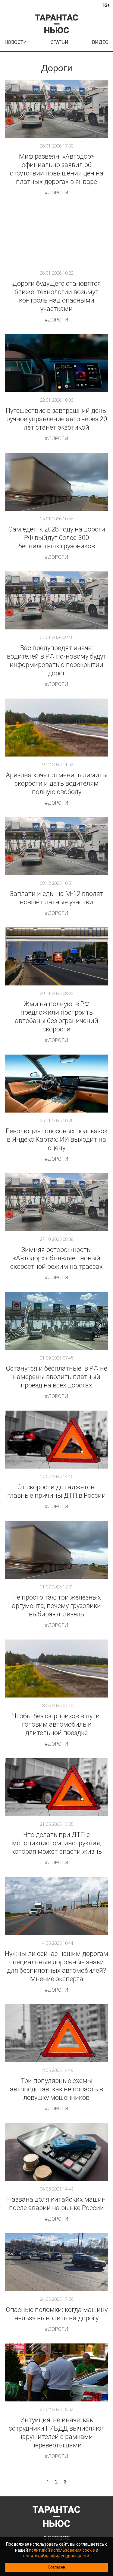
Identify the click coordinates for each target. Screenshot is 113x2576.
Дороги (58, 193)
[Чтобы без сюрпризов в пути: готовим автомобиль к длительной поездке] (56, 1669)
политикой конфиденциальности (56, 2556)
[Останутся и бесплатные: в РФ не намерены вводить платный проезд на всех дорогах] (56, 1321)
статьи (60, 42)
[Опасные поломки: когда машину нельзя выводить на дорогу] (56, 2262)
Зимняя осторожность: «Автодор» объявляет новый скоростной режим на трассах (56, 1258)
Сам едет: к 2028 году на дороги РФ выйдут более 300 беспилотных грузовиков (57, 538)
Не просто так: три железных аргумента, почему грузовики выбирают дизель (56, 1606)
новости (16, 42)
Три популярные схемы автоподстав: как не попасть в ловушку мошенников (56, 2089)
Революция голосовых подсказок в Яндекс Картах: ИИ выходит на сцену (57, 1139)
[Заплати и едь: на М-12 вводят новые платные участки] (56, 846)
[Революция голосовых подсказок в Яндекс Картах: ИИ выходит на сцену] (56, 1084)
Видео (100, 42)
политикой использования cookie (62, 2550)
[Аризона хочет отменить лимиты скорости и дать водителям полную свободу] (56, 728)
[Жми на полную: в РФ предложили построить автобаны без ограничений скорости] (56, 956)
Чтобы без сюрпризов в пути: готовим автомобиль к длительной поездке (57, 1724)
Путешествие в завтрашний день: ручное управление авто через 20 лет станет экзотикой (57, 419)
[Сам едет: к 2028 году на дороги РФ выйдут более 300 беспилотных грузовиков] (56, 482)
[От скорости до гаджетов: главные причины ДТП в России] (56, 1440)
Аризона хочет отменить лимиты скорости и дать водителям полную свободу (57, 783)
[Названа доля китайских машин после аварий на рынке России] (56, 2152)
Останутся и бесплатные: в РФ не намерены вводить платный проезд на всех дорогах (56, 1377)
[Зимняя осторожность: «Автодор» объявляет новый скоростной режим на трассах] (56, 1202)
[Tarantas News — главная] (57, 24)
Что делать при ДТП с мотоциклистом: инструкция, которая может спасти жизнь (57, 1843)
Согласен (56, 2567)
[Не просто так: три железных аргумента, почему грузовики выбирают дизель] (56, 1550)
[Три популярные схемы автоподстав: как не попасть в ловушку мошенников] (56, 2033)
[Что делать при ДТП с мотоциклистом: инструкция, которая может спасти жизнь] (56, 1787)
